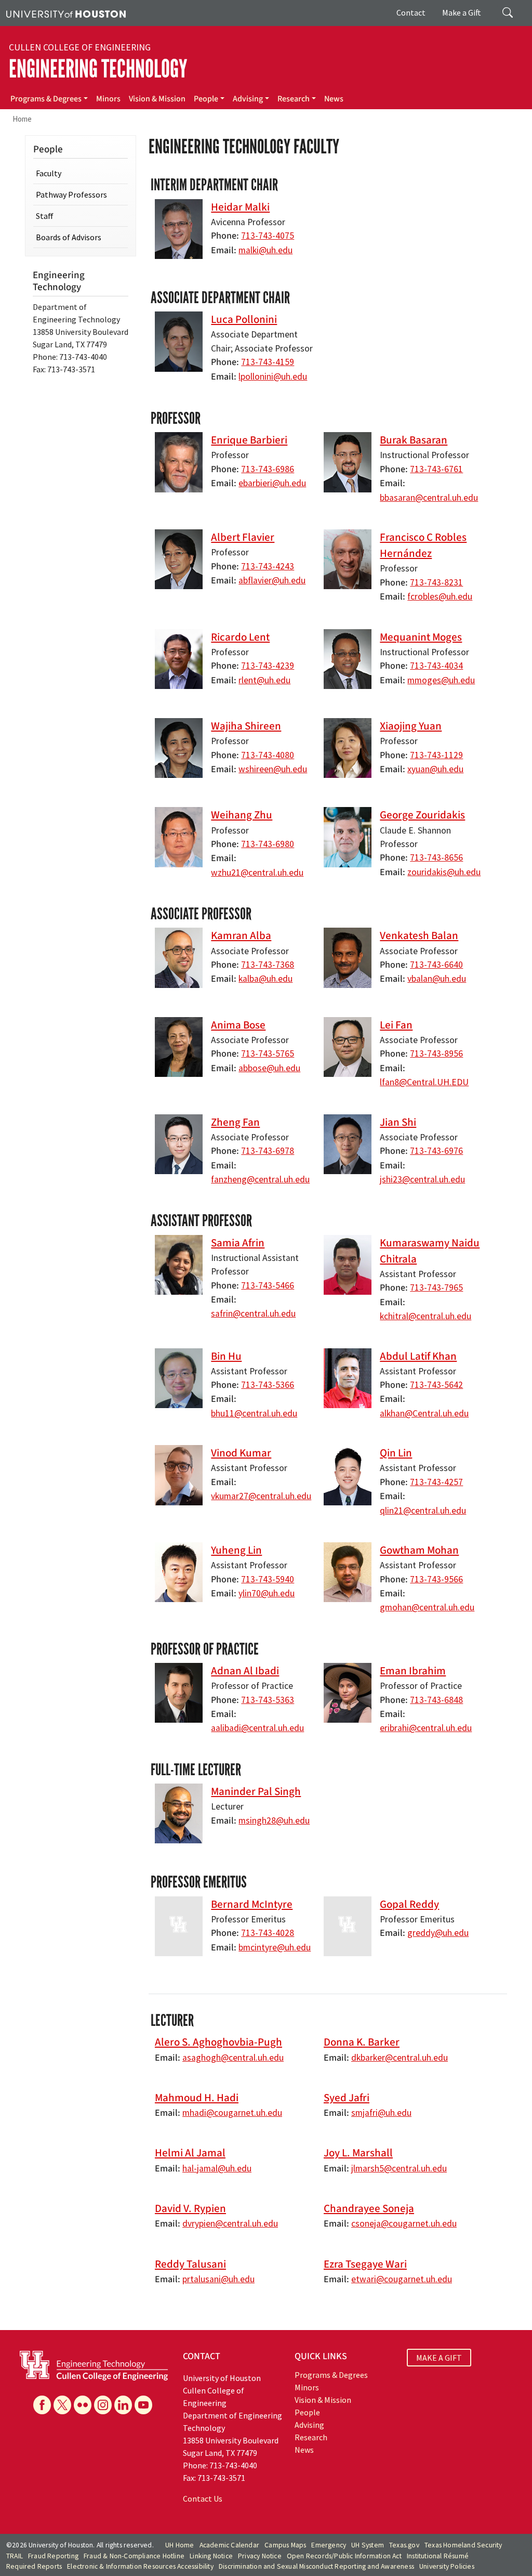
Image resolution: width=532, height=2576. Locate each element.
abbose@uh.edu (269, 1068)
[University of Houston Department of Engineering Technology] (94, 2365)
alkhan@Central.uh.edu (424, 1413)
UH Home (179, 2545)
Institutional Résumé (438, 2556)
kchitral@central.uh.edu (425, 1316)
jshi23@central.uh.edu (422, 1179)
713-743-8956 (436, 1053)
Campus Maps (285, 2545)
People (206, 99)
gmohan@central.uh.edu (427, 1607)
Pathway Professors (71, 194)
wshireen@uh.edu (273, 769)
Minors (108, 99)
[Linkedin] (123, 2405)
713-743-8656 (436, 857)
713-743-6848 (436, 1700)
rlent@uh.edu (264, 680)
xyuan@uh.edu (435, 769)
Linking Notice (211, 2556)
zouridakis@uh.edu (444, 872)
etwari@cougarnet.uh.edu (402, 2279)
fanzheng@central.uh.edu (260, 1179)
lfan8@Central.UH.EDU (424, 1082)
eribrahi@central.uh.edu (426, 1728)
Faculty (49, 173)
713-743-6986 (268, 469)
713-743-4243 (268, 566)
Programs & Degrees (46, 99)
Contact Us (203, 2499)
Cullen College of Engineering (80, 47)
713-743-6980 (268, 844)
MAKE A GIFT (439, 2358)
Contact (411, 12)
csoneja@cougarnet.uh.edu (404, 2223)
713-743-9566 (436, 1579)
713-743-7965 (436, 1287)
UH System (368, 2545)
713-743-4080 (268, 755)
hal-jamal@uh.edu (217, 2168)
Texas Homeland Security (463, 2545)
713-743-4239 (268, 666)
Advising (248, 99)
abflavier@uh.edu (272, 580)
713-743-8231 (436, 582)
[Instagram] (103, 2405)
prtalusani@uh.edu (218, 2279)
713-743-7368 (268, 965)
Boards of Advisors (69, 237)
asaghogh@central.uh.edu (233, 2058)
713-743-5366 (268, 1385)
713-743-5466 (268, 1285)
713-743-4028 (268, 1933)
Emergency (329, 2545)
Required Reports (34, 2566)
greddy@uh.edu (438, 1933)
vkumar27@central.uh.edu (261, 1496)
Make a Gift (462, 12)
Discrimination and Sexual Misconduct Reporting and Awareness (316, 2566)
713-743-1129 (436, 755)
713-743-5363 (268, 1700)
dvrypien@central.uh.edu (230, 2223)
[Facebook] (42, 2405)
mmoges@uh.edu (441, 680)
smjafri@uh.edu (381, 2113)
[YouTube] (143, 2405)
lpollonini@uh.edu (273, 376)
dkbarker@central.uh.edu (400, 2058)
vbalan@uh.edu (437, 979)
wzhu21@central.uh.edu (257, 873)
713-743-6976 (436, 1151)
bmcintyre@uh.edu (275, 1947)
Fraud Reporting (53, 2556)
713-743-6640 (436, 965)
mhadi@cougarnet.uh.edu (232, 2113)
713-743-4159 (268, 362)
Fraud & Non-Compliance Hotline (134, 2556)
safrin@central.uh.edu (253, 1313)
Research (294, 99)
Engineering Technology (98, 69)
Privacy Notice (260, 2556)
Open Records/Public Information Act (344, 2556)
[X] (62, 2405)
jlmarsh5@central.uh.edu (399, 2168)
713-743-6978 (268, 1151)
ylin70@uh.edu (267, 1593)
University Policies (447, 2566)
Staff (45, 216)
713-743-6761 (436, 469)
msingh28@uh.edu (274, 1820)
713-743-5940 (268, 1579)
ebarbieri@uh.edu (272, 483)
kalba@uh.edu (265, 979)
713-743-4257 (436, 1482)
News (334, 99)
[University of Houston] (66, 13)
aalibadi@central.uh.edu (257, 1728)
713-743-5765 (268, 1053)
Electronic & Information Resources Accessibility (140, 2566)
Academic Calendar (229, 2545)
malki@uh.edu (265, 250)
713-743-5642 (436, 1385)
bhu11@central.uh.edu (254, 1413)
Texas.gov (404, 2545)
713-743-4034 (436, 666)
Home (22, 119)
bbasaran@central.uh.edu (429, 498)
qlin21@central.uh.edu (423, 1511)
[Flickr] (83, 2405)
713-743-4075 (268, 236)
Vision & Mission (157, 99)
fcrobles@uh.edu (440, 596)
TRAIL (15, 2556)
